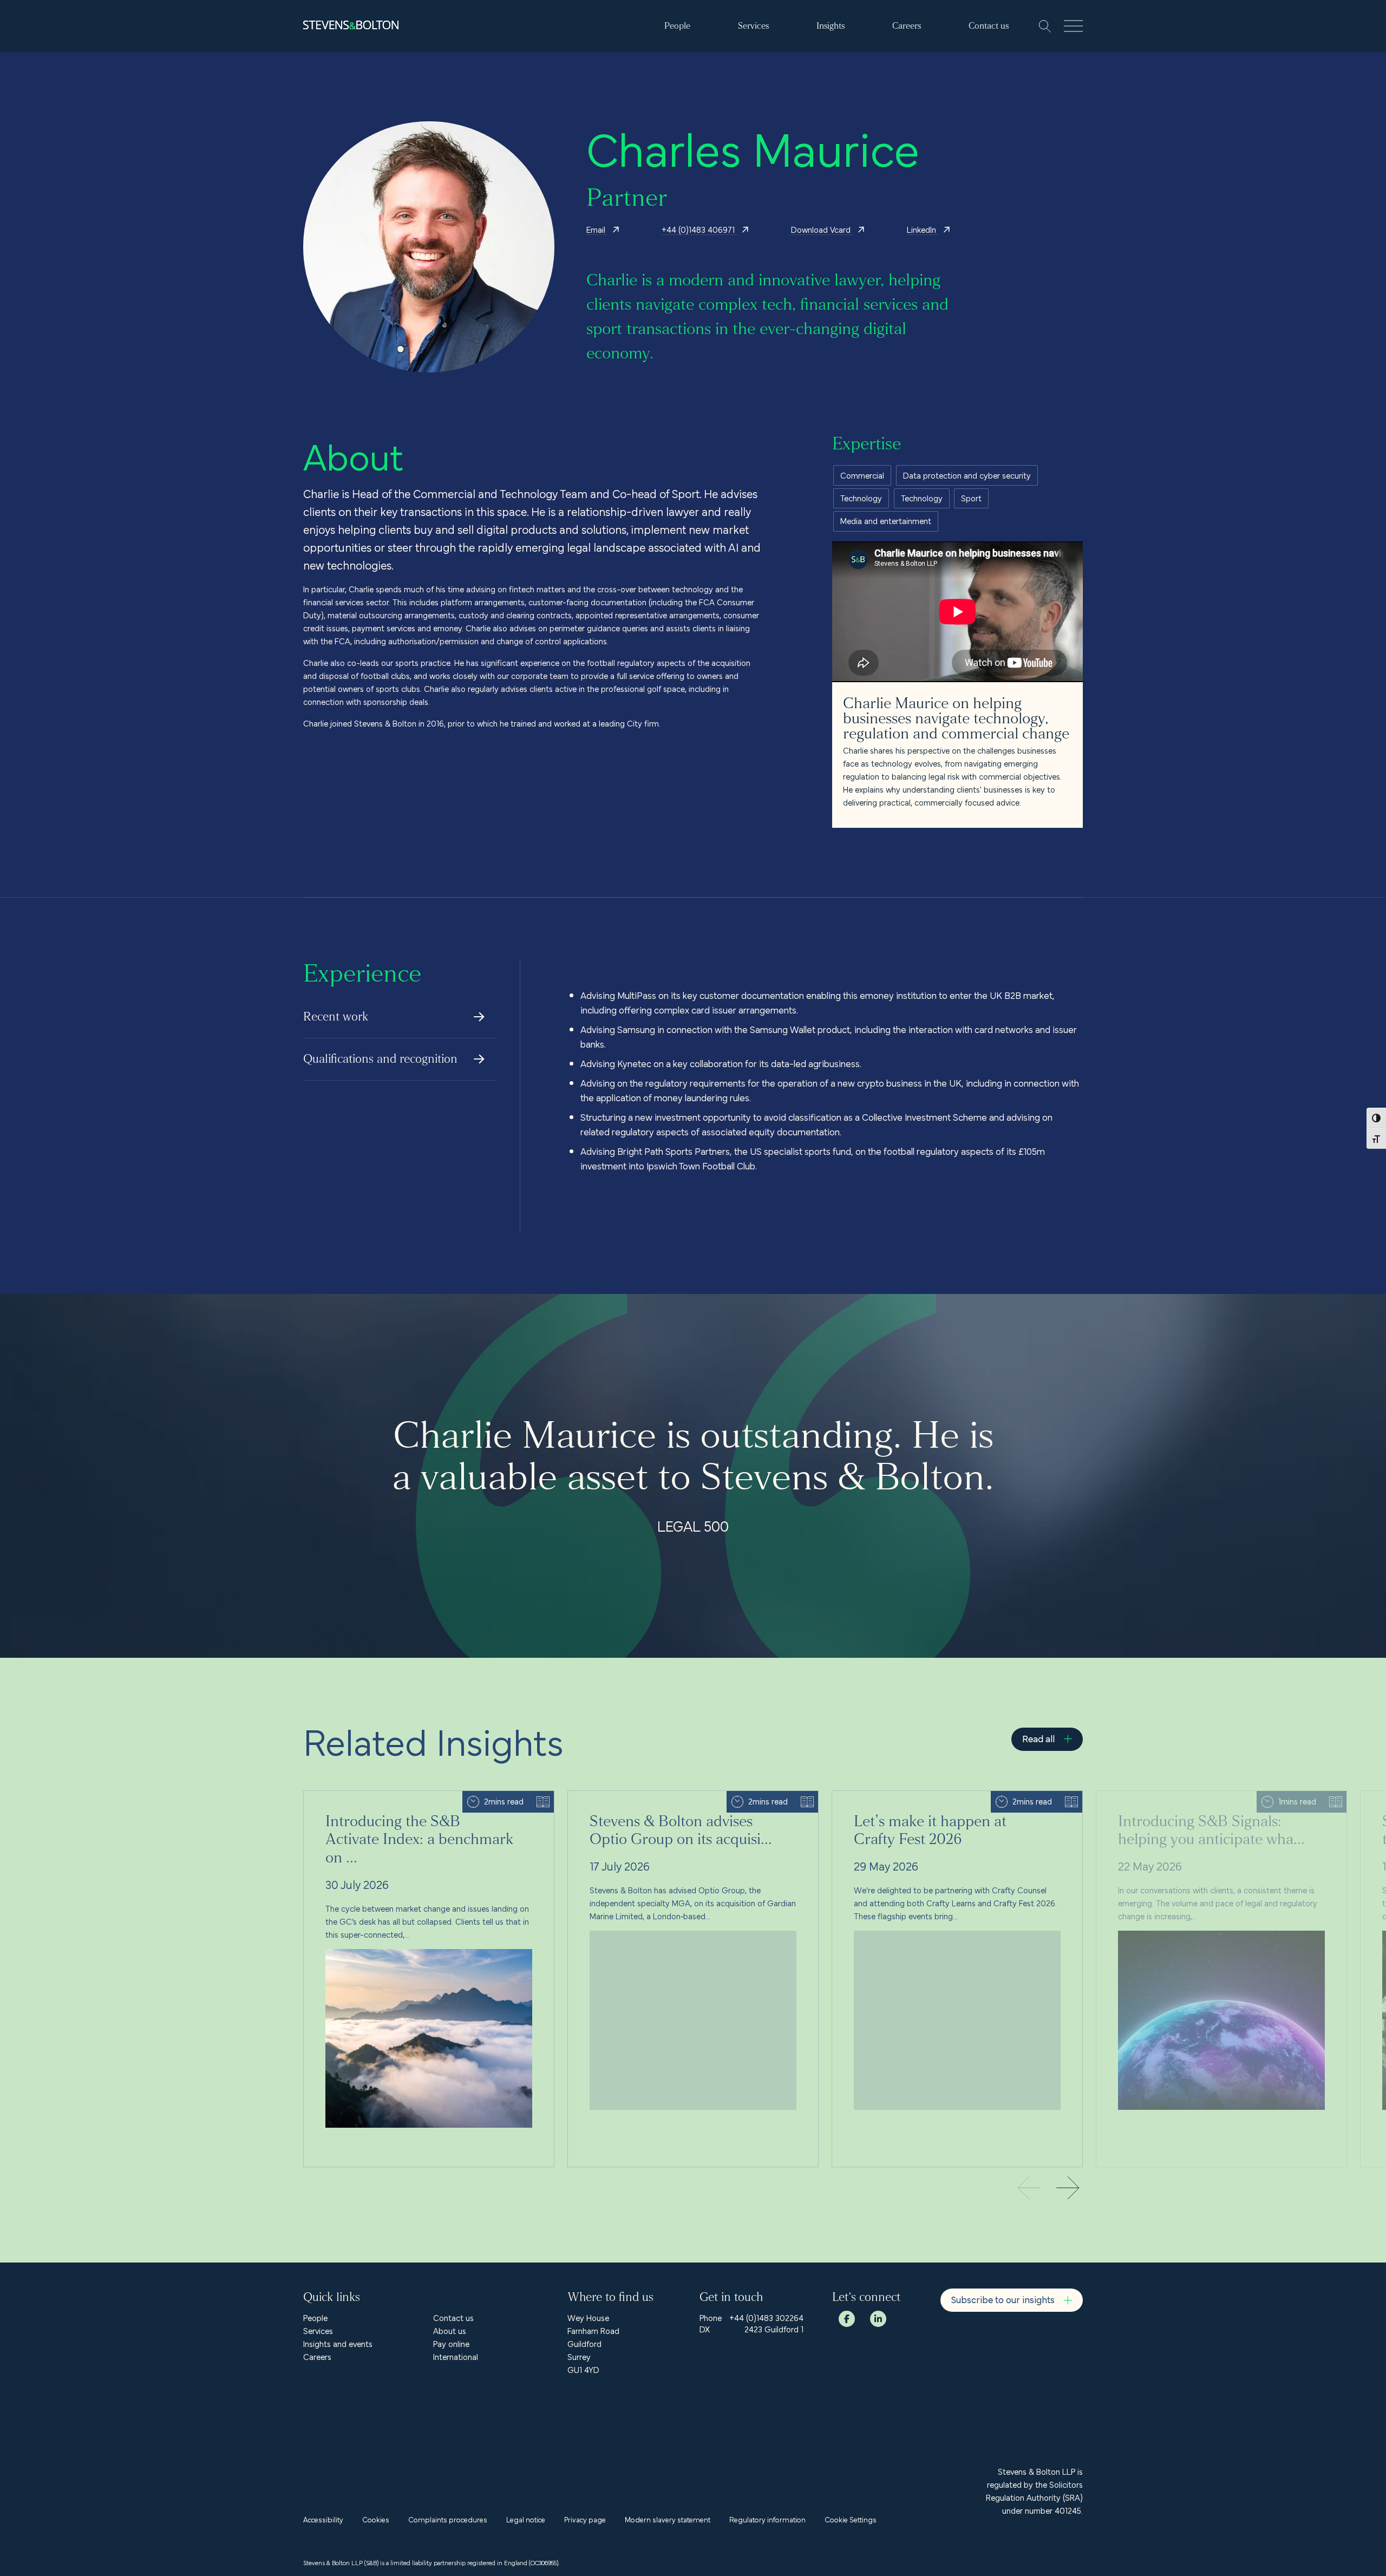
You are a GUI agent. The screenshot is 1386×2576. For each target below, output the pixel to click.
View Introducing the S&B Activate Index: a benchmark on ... (411, 1797)
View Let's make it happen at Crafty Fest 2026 (916, 1797)
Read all (1038, 1738)
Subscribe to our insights (1003, 2299)
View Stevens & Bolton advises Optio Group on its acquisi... (674, 1797)
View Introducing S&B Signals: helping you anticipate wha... (1202, 1797)
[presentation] (1068, 2189)
